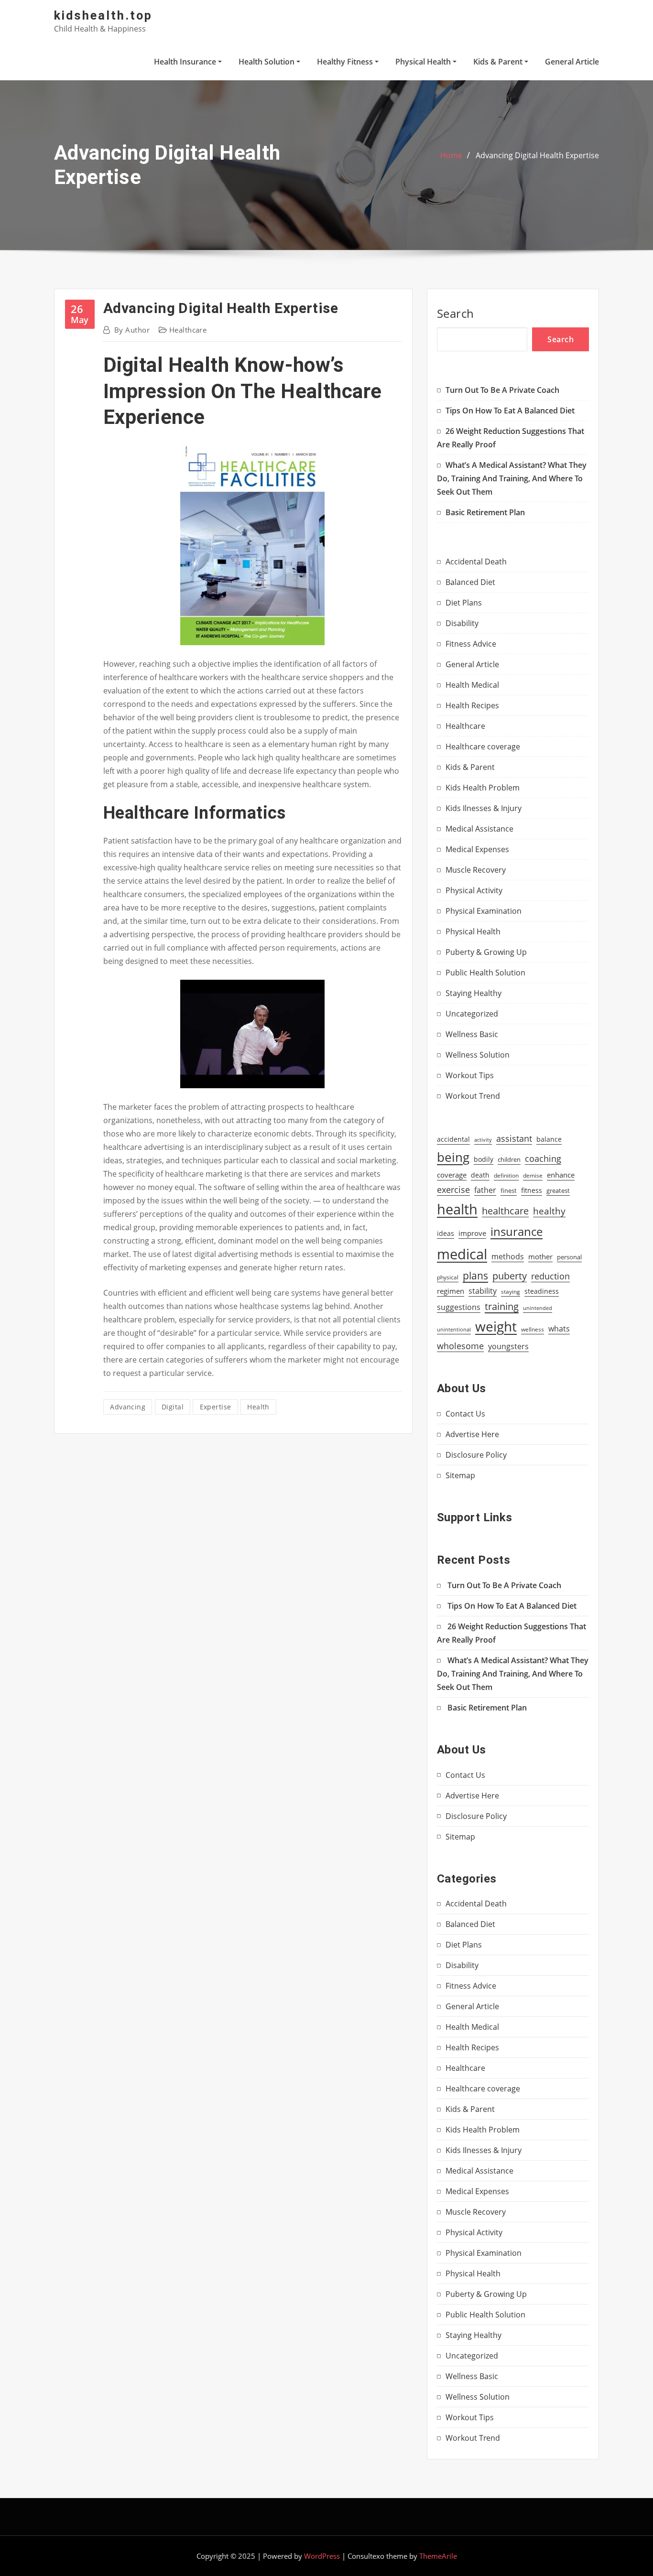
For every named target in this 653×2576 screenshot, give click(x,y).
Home (451, 155)
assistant (514, 1138)
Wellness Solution (478, 1055)
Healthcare (188, 330)
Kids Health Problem (483, 788)
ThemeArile (438, 2556)
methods (508, 1256)
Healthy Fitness (346, 62)
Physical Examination (484, 911)
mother (540, 1257)
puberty (510, 1276)
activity (483, 1140)
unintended (538, 1308)
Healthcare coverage (483, 747)
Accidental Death (476, 562)
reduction (550, 1276)
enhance (561, 1175)
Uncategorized (472, 1014)
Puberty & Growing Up (486, 952)
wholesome (460, 1346)
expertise (216, 1407)
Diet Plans (464, 603)
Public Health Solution (485, 973)
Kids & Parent (499, 62)
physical (448, 1277)
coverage (452, 1175)
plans (475, 1275)
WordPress (322, 2556)
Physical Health (424, 62)
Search (456, 313)
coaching (543, 1158)
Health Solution (267, 62)
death (480, 1175)
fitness (532, 1191)
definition (506, 1175)
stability (483, 1291)
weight (496, 1326)
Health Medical (472, 685)
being (453, 1157)
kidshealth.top (103, 15)
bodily (484, 1159)
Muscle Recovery (476, 870)
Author (132, 330)
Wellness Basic (472, 1034)
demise (533, 1175)
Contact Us (465, 1414)
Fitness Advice (471, 644)
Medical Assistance (479, 829)
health (258, 1407)
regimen (451, 1291)
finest (509, 1191)
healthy (549, 1211)
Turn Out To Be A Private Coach (502, 390)
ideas (446, 1233)
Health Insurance (186, 62)
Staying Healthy (473, 993)
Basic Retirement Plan (485, 512)
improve (472, 1233)
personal (569, 1257)
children (509, 1159)
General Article (572, 62)
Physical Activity (474, 890)
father (485, 1190)
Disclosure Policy (476, 1455)
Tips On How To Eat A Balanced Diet (510, 411)
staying (511, 1292)
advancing (128, 1407)
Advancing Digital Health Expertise (537, 155)
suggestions (459, 1307)
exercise (453, 1189)
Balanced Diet (470, 582)
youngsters (508, 1346)
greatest (558, 1191)
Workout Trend (473, 1096)
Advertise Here (472, 1434)
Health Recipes (472, 705)
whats (559, 1328)
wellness (533, 1329)
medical (462, 1254)
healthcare (505, 1211)
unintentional (454, 1330)
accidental (453, 1139)
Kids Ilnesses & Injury (484, 808)
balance (549, 1139)
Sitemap (460, 1475)
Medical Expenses (477, 849)
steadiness (542, 1291)
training (502, 1306)
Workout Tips (470, 1075)
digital (173, 1407)
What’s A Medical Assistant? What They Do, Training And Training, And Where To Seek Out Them (512, 478)
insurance (517, 1231)
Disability (462, 623)
